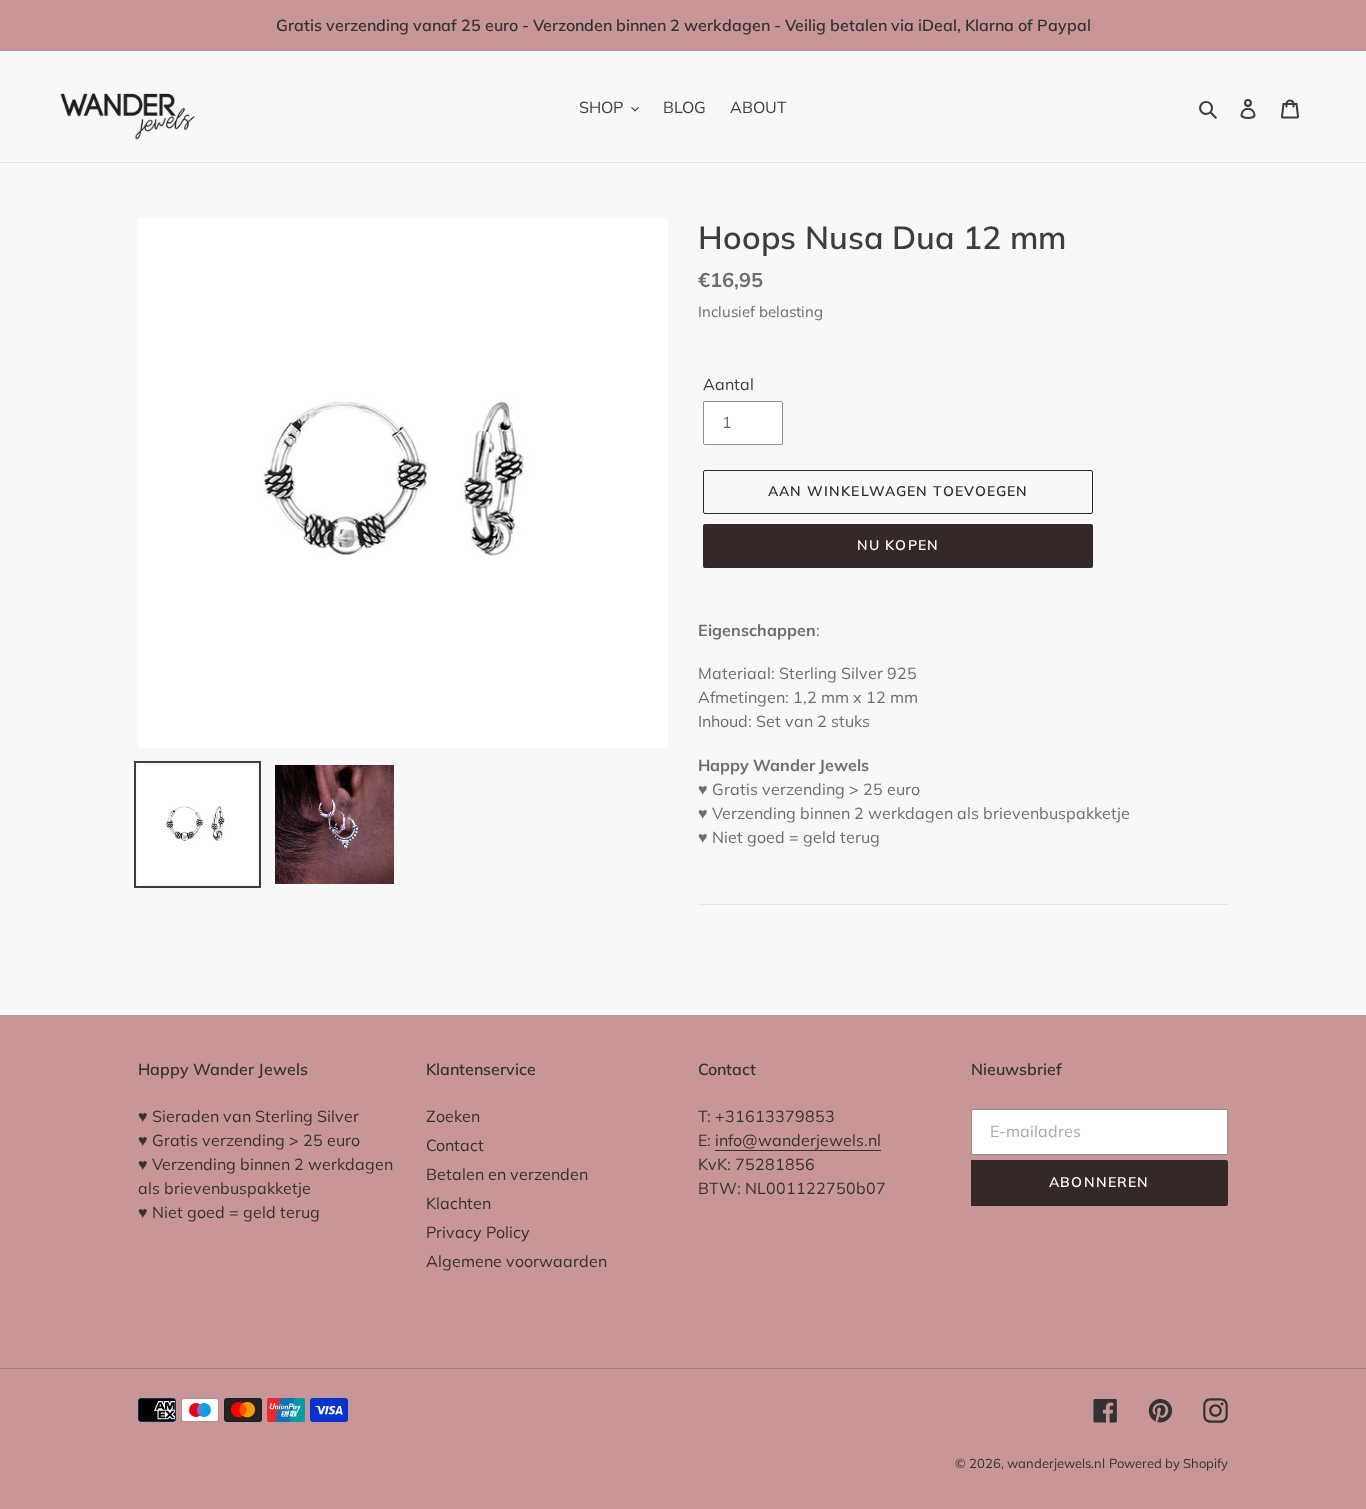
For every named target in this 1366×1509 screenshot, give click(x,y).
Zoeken (453, 1116)
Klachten (458, 1203)
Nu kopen (898, 545)
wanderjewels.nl (1056, 1463)
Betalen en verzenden (507, 1174)
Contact (455, 1145)
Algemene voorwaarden (516, 1261)
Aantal (728, 384)
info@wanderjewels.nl (798, 1140)
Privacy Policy (478, 1232)
